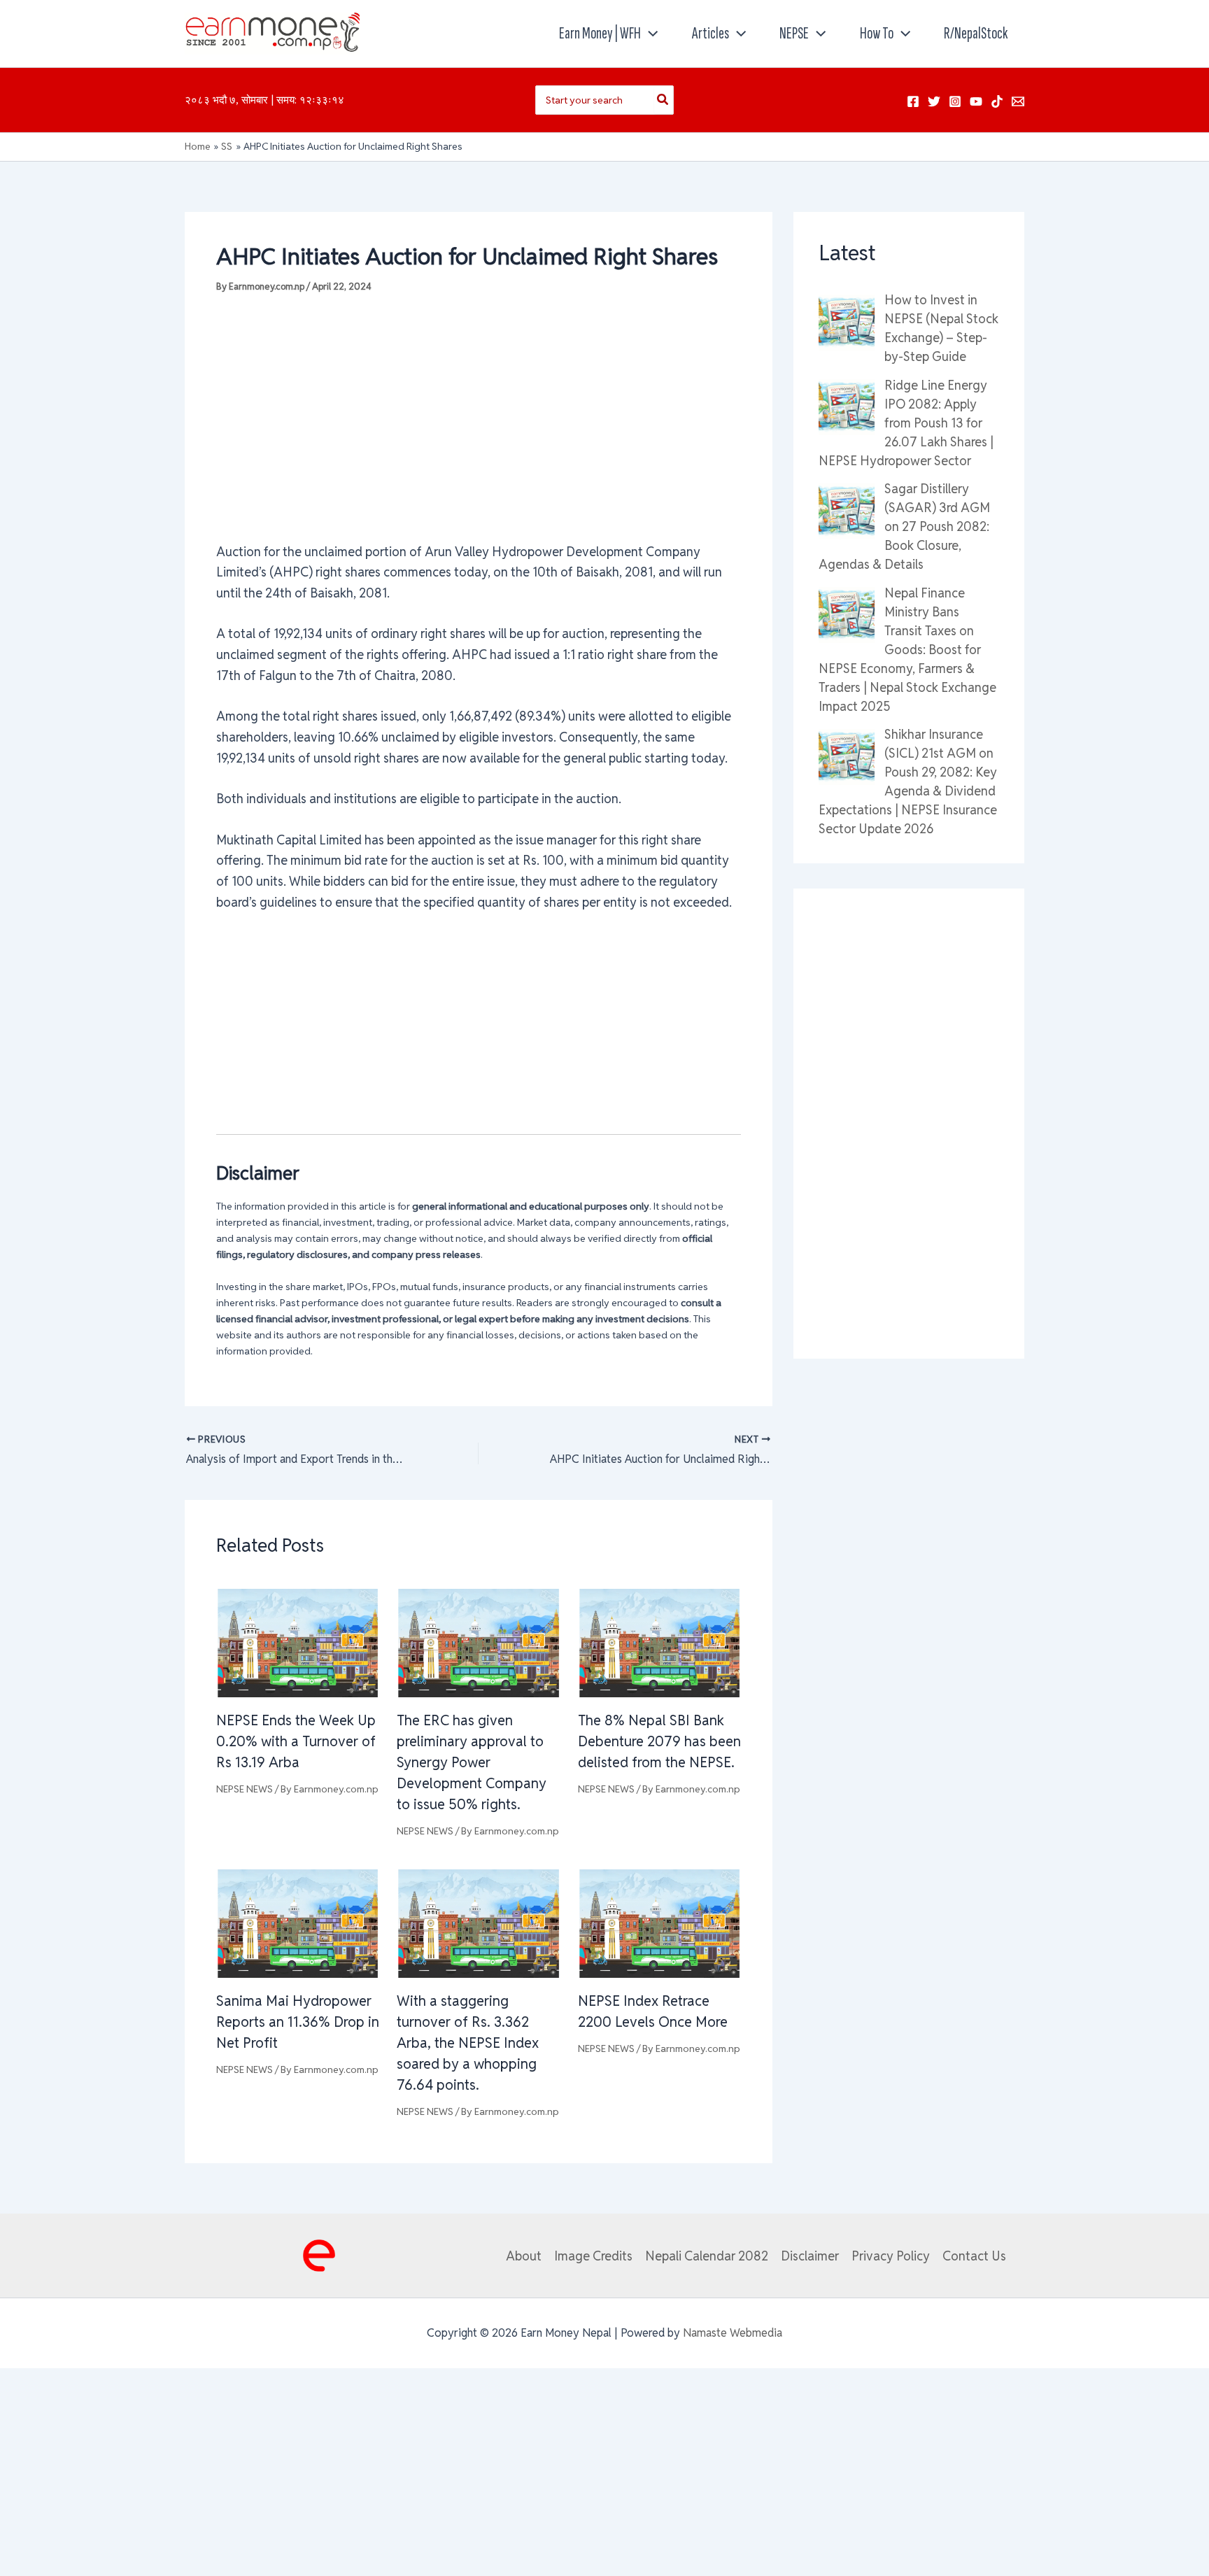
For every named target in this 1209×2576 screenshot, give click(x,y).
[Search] (663, 100)
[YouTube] (976, 101)
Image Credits (593, 2256)
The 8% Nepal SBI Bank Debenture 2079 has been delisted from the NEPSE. (659, 1741)
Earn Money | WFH (600, 33)
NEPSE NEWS (245, 1789)
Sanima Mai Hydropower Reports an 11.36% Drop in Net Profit (298, 2022)
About (524, 2256)
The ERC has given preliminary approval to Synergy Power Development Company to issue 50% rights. (472, 1762)
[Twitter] (934, 101)
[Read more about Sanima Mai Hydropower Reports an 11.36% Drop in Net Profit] (298, 1922)
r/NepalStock (976, 33)
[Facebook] (913, 101)
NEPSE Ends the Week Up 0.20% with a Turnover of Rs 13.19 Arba (296, 1741)
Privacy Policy (891, 2256)
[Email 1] (1018, 101)
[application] (649, 34)
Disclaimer (810, 2256)
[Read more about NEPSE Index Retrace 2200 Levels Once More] (659, 1922)
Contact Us (974, 2256)
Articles (710, 33)
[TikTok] (997, 101)
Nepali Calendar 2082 (707, 2256)
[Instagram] (955, 101)
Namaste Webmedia (733, 2333)
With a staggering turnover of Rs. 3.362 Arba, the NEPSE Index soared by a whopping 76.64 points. (468, 2043)
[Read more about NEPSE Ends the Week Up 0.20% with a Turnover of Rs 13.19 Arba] (298, 1642)
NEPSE (794, 33)
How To (877, 33)
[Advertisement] (479, 417)
